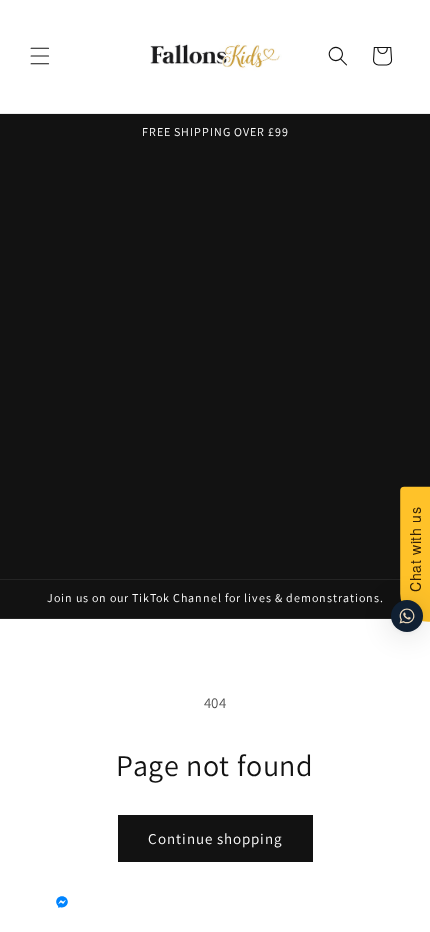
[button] (40, 56)
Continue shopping (215, 838)
